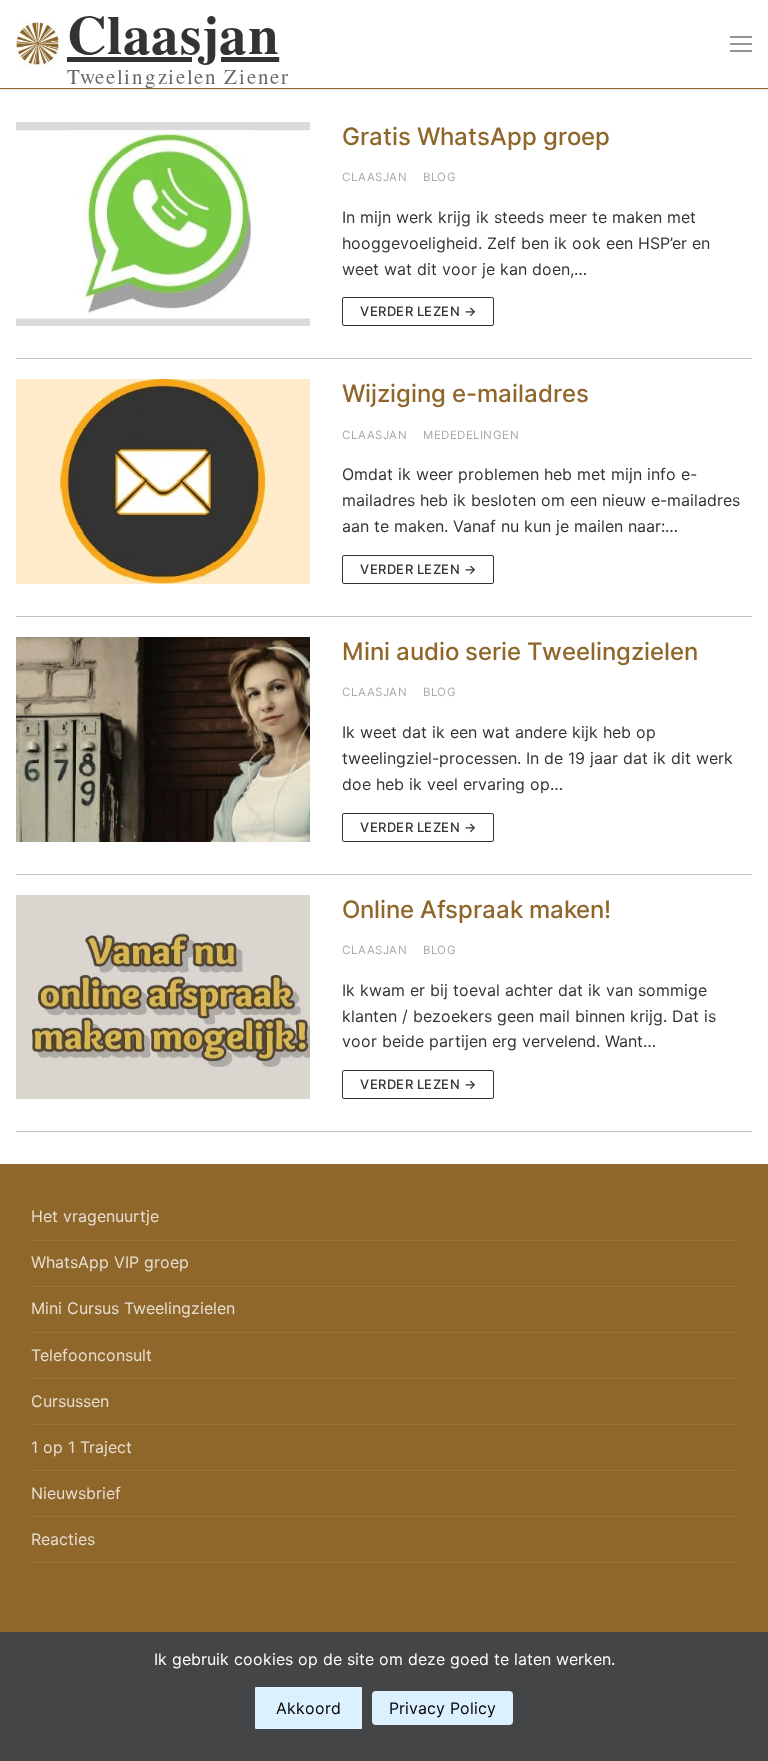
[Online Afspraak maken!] (163, 997)
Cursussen (70, 1401)
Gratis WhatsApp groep (476, 136)
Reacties (63, 1539)
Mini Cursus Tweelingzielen (133, 1308)
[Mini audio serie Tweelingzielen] (163, 739)
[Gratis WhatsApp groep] (163, 224)
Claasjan (173, 33)
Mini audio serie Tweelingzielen (520, 651)
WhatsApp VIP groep (110, 1262)
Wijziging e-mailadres (465, 393)
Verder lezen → (418, 311)
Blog (439, 177)
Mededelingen (471, 435)
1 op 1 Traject (81, 1447)
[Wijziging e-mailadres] (163, 481)
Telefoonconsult (91, 1355)
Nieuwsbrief (76, 1493)
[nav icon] (741, 44)
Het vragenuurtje (95, 1216)
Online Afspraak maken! (476, 909)
